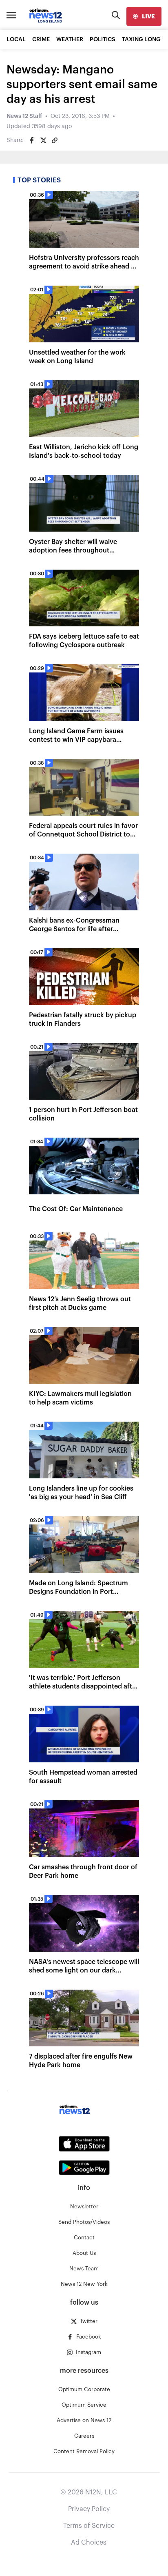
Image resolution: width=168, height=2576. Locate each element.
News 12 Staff (24, 116)
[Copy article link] (55, 140)
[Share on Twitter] (43, 140)
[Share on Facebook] (32, 140)
